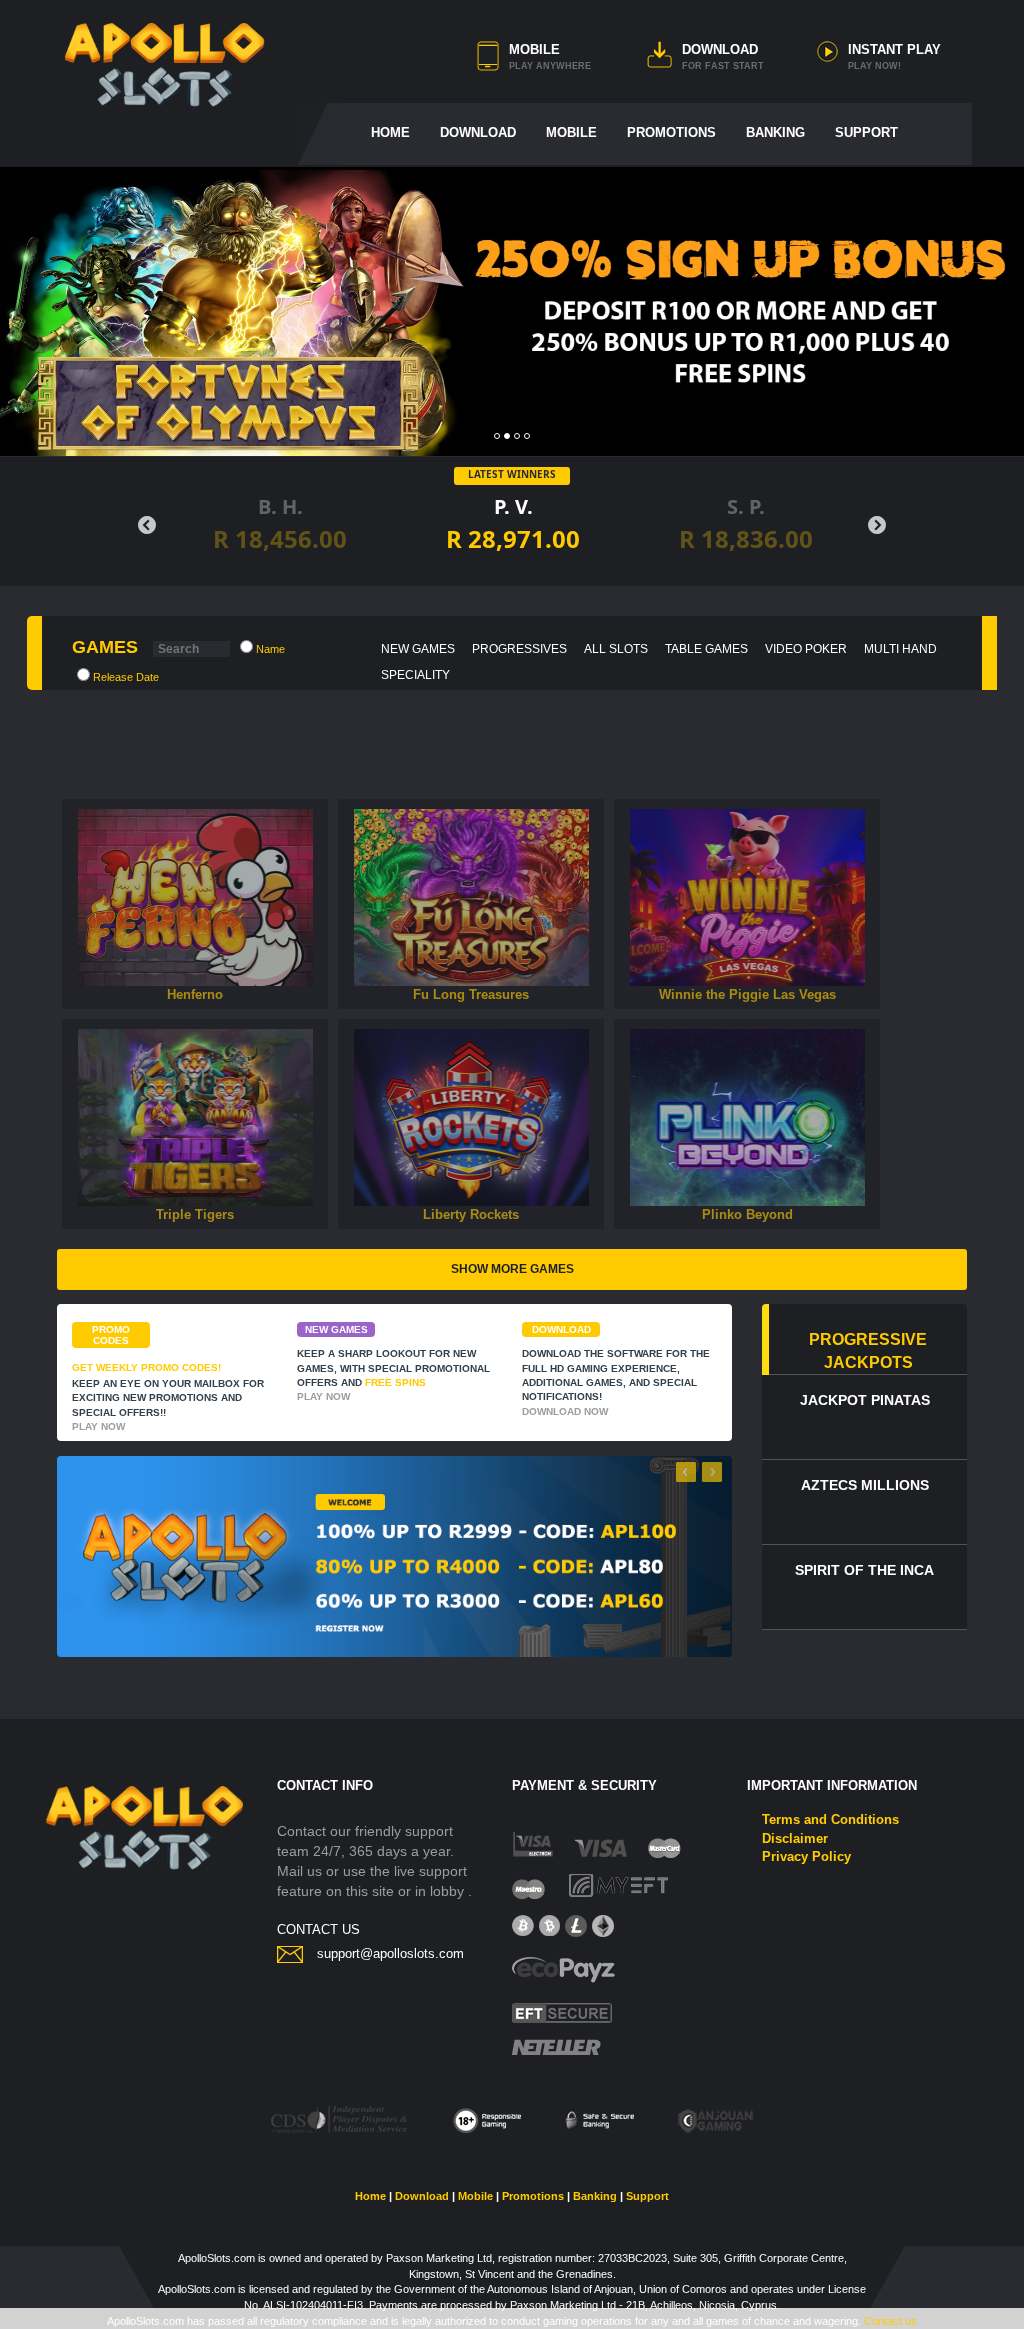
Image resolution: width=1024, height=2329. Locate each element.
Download (422, 2196)
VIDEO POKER (806, 649)
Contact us (890, 2321)
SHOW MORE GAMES (512, 1269)
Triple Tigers (195, 1214)
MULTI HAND (900, 649)
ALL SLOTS (616, 649)
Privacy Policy (806, 1856)
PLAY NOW (195, 905)
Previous (147, 526)
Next (877, 526)
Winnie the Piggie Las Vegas (747, 994)
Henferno (195, 994)
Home (370, 2196)
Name (269, 649)
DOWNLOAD (720, 49)
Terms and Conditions (830, 1819)
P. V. (312, 524)
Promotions (533, 2196)
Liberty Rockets (471, 1214)
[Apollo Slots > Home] (164, 64)
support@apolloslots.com (390, 1953)
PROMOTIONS (671, 132)
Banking (595, 2196)
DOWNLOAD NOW (565, 1411)
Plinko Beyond (747, 1214)
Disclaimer (795, 1838)
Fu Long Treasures (471, 994)
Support (647, 2196)
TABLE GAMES (706, 649)
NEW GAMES (418, 649)
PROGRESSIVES (519, 649)
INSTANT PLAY (894, 49)
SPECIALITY (415, 675)
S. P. (545, 524)
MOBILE (534, 49)
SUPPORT (866, 132)
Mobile (475, 2196)
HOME (390, 132)
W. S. (778, 524)
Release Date (124, 677)
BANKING (775, 132)
